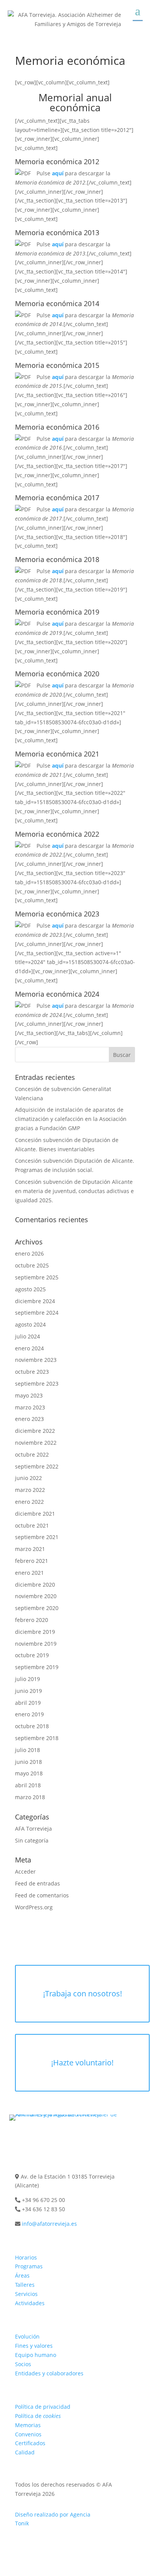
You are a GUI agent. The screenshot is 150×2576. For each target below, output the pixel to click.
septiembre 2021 (37, 1537)
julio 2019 (27, 1679)
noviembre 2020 (36, 1596)
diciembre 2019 (35, 1632)
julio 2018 (27, 1750)
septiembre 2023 (37, 1384)
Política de (38, 2416)
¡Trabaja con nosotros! (82, 1993)
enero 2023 (29, 1419)
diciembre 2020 (35, 1585)
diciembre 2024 (35, 1301)
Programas (29, 2266)
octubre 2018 (32, 1726)
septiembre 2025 (37, 1277)
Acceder (25, 1871)
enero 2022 (29, 1502)
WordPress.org (34, 1907)
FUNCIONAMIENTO (44, 2245)
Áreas (22, 2275)
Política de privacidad (43, 2407)
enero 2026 (29, 1253)
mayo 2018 (29, 1773)
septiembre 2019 (37, 1667)
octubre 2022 (32, 1454)
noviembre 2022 (36, 1443)
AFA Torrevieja (33, 1829)
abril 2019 (28, 1703)
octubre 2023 (32, 1372)
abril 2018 (28, 1785)
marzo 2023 (30, 1407)
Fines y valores (34, 2346)
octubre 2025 (32, 1265)
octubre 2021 (32, 1525)
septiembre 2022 (37, 1466)
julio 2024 (27, 1336)
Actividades (30, 2303)
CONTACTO (32, 2164)
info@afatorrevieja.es (49, 2224)
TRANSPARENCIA (42, 2394)
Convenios (28, 2434)
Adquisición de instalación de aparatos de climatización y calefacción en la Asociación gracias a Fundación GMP (71, 1119)
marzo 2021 (30, 1549)
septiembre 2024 (37, 1313)
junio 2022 (28, 1478)
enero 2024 (29, 1348)
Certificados (30, 2443)
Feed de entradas (37, 1883)
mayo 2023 (29, 1395)
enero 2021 (29, 1573)
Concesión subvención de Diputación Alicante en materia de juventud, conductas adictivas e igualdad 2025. (74, 1191)
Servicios (26, 2294)
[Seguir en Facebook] (60, 2138)
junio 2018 (28, 1762)
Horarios (26, 2257)
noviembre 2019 (36, 1644)
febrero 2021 (32, 1561)
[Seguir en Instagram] (75, 2138)
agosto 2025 (30, 1289)
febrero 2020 (32, 1620)
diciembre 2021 (35, 1514)
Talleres (25, 2285)
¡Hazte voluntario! (82, 2063)
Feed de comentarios (42, 1895)
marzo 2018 (30, 1797)
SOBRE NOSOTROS (44, 2324)
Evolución (27, 2336)
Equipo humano (36, 2355)
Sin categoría (32, 1840)
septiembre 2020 (37, 1608)
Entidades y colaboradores (49, 2373)
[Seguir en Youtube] (90, 2138)
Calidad (25, 2452)
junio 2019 (28, 1691)
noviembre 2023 (36, 1360)
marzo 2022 (30, 1490)
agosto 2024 (30, 1324)
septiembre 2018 (37, 1738)
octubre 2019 (32, 1655)
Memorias (28, 2425)
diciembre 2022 (35, 1431)
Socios (23, 2364)
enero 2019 (29, 1714)
